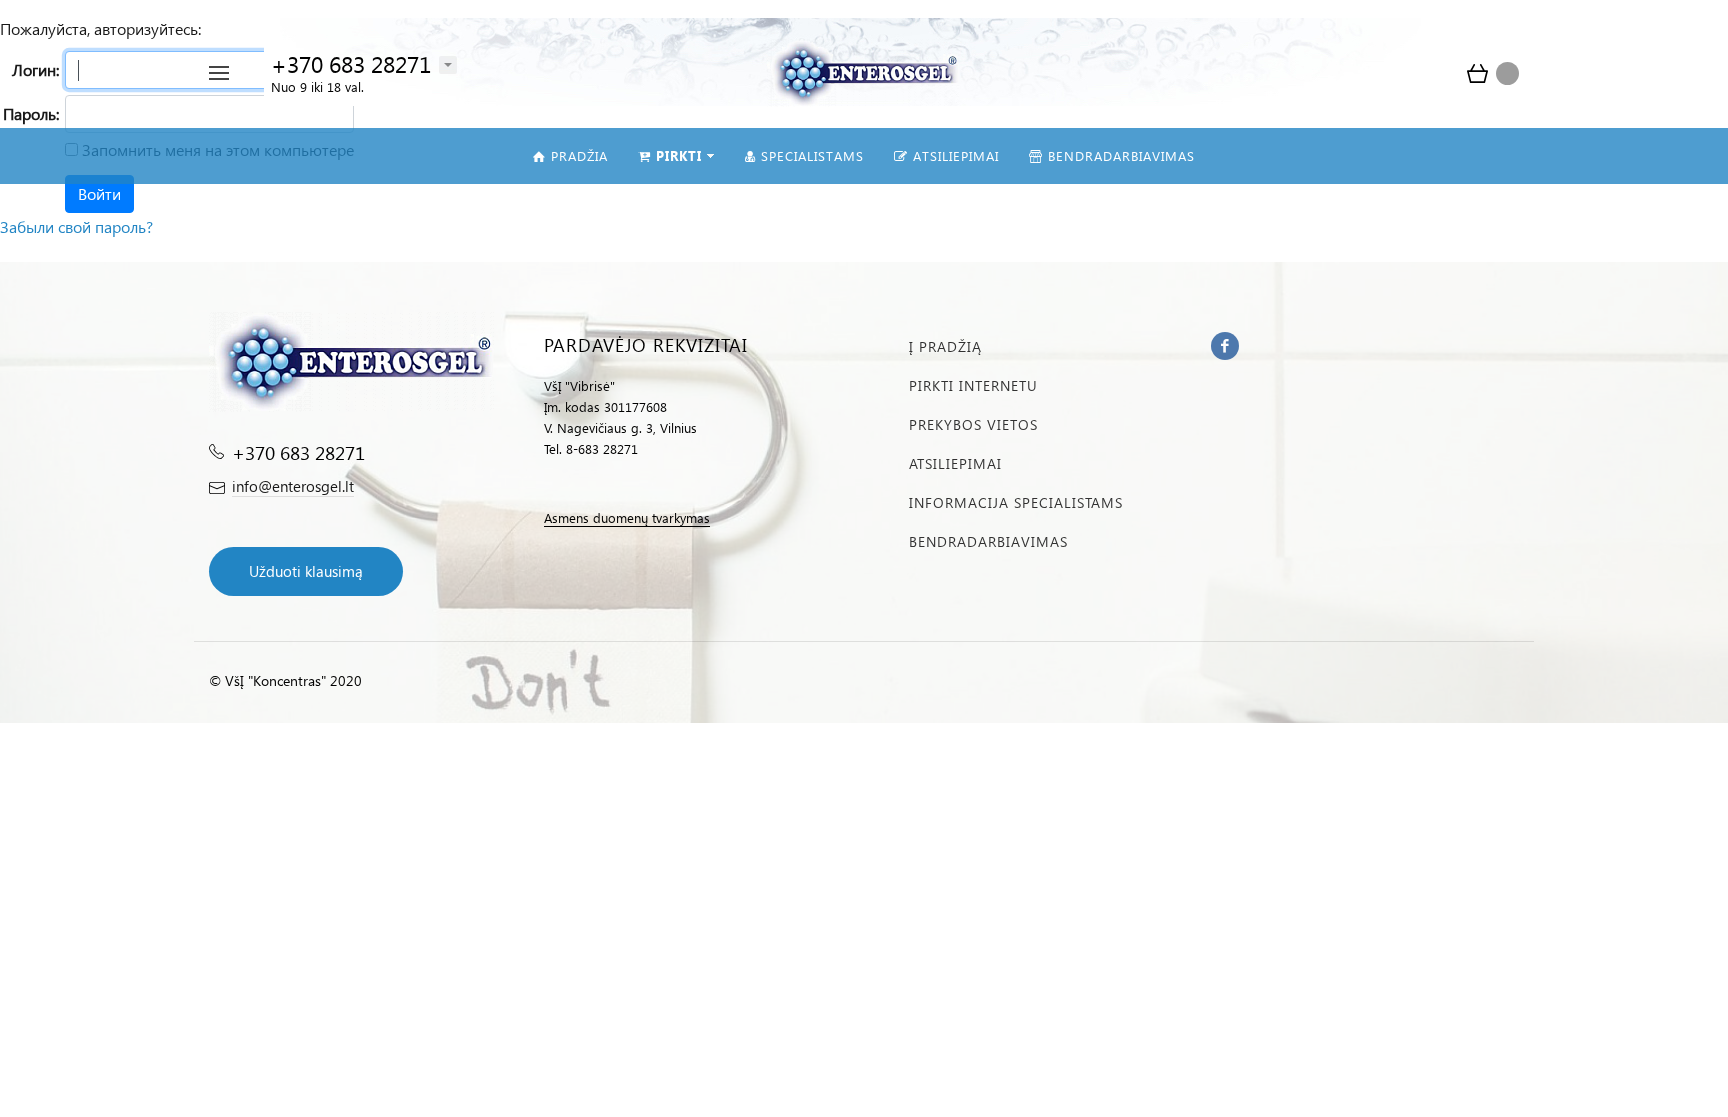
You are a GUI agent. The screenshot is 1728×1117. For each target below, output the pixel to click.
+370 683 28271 (351, 63)
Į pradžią (945, 346)
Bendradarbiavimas (988, 541)
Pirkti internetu (973, 385)
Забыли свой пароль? (76, 226)
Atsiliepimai (955, 463)
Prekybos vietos (973, 424)
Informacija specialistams (1016, 502)
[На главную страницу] (863, 70)
